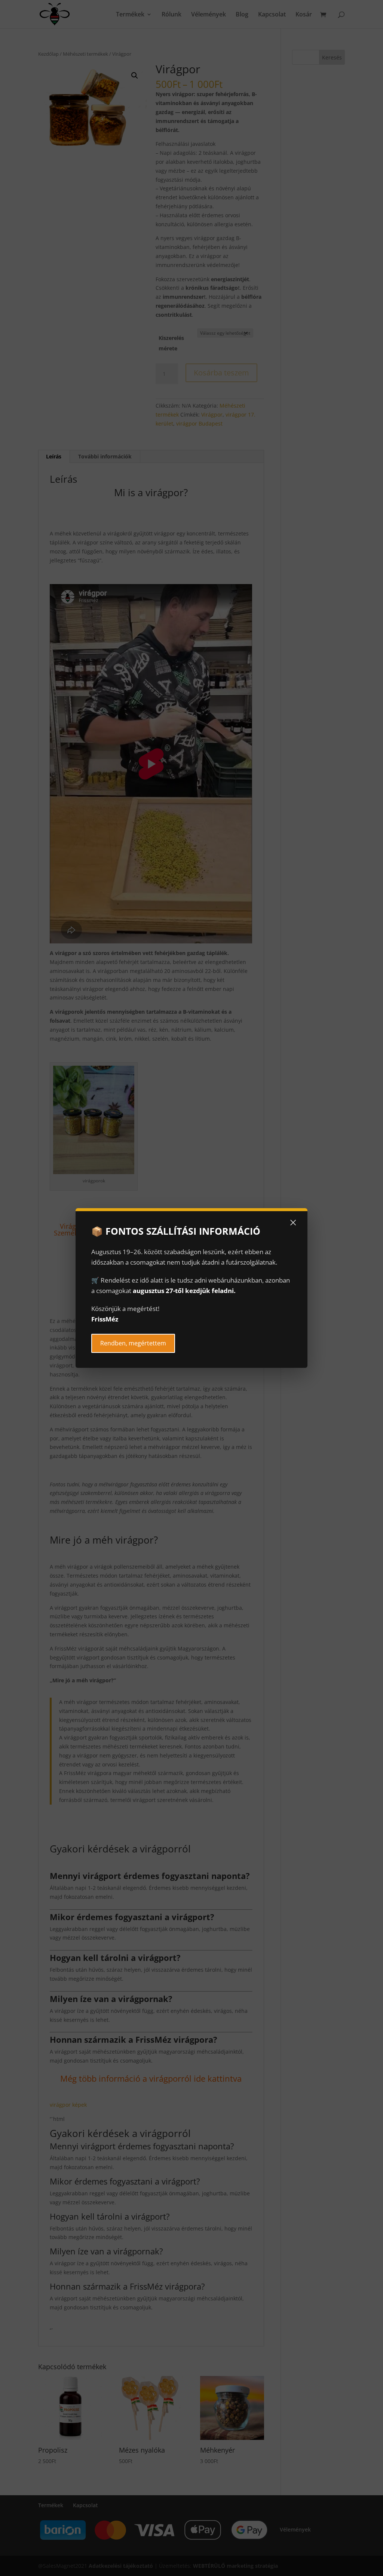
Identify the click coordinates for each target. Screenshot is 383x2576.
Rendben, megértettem (133, 1343)
